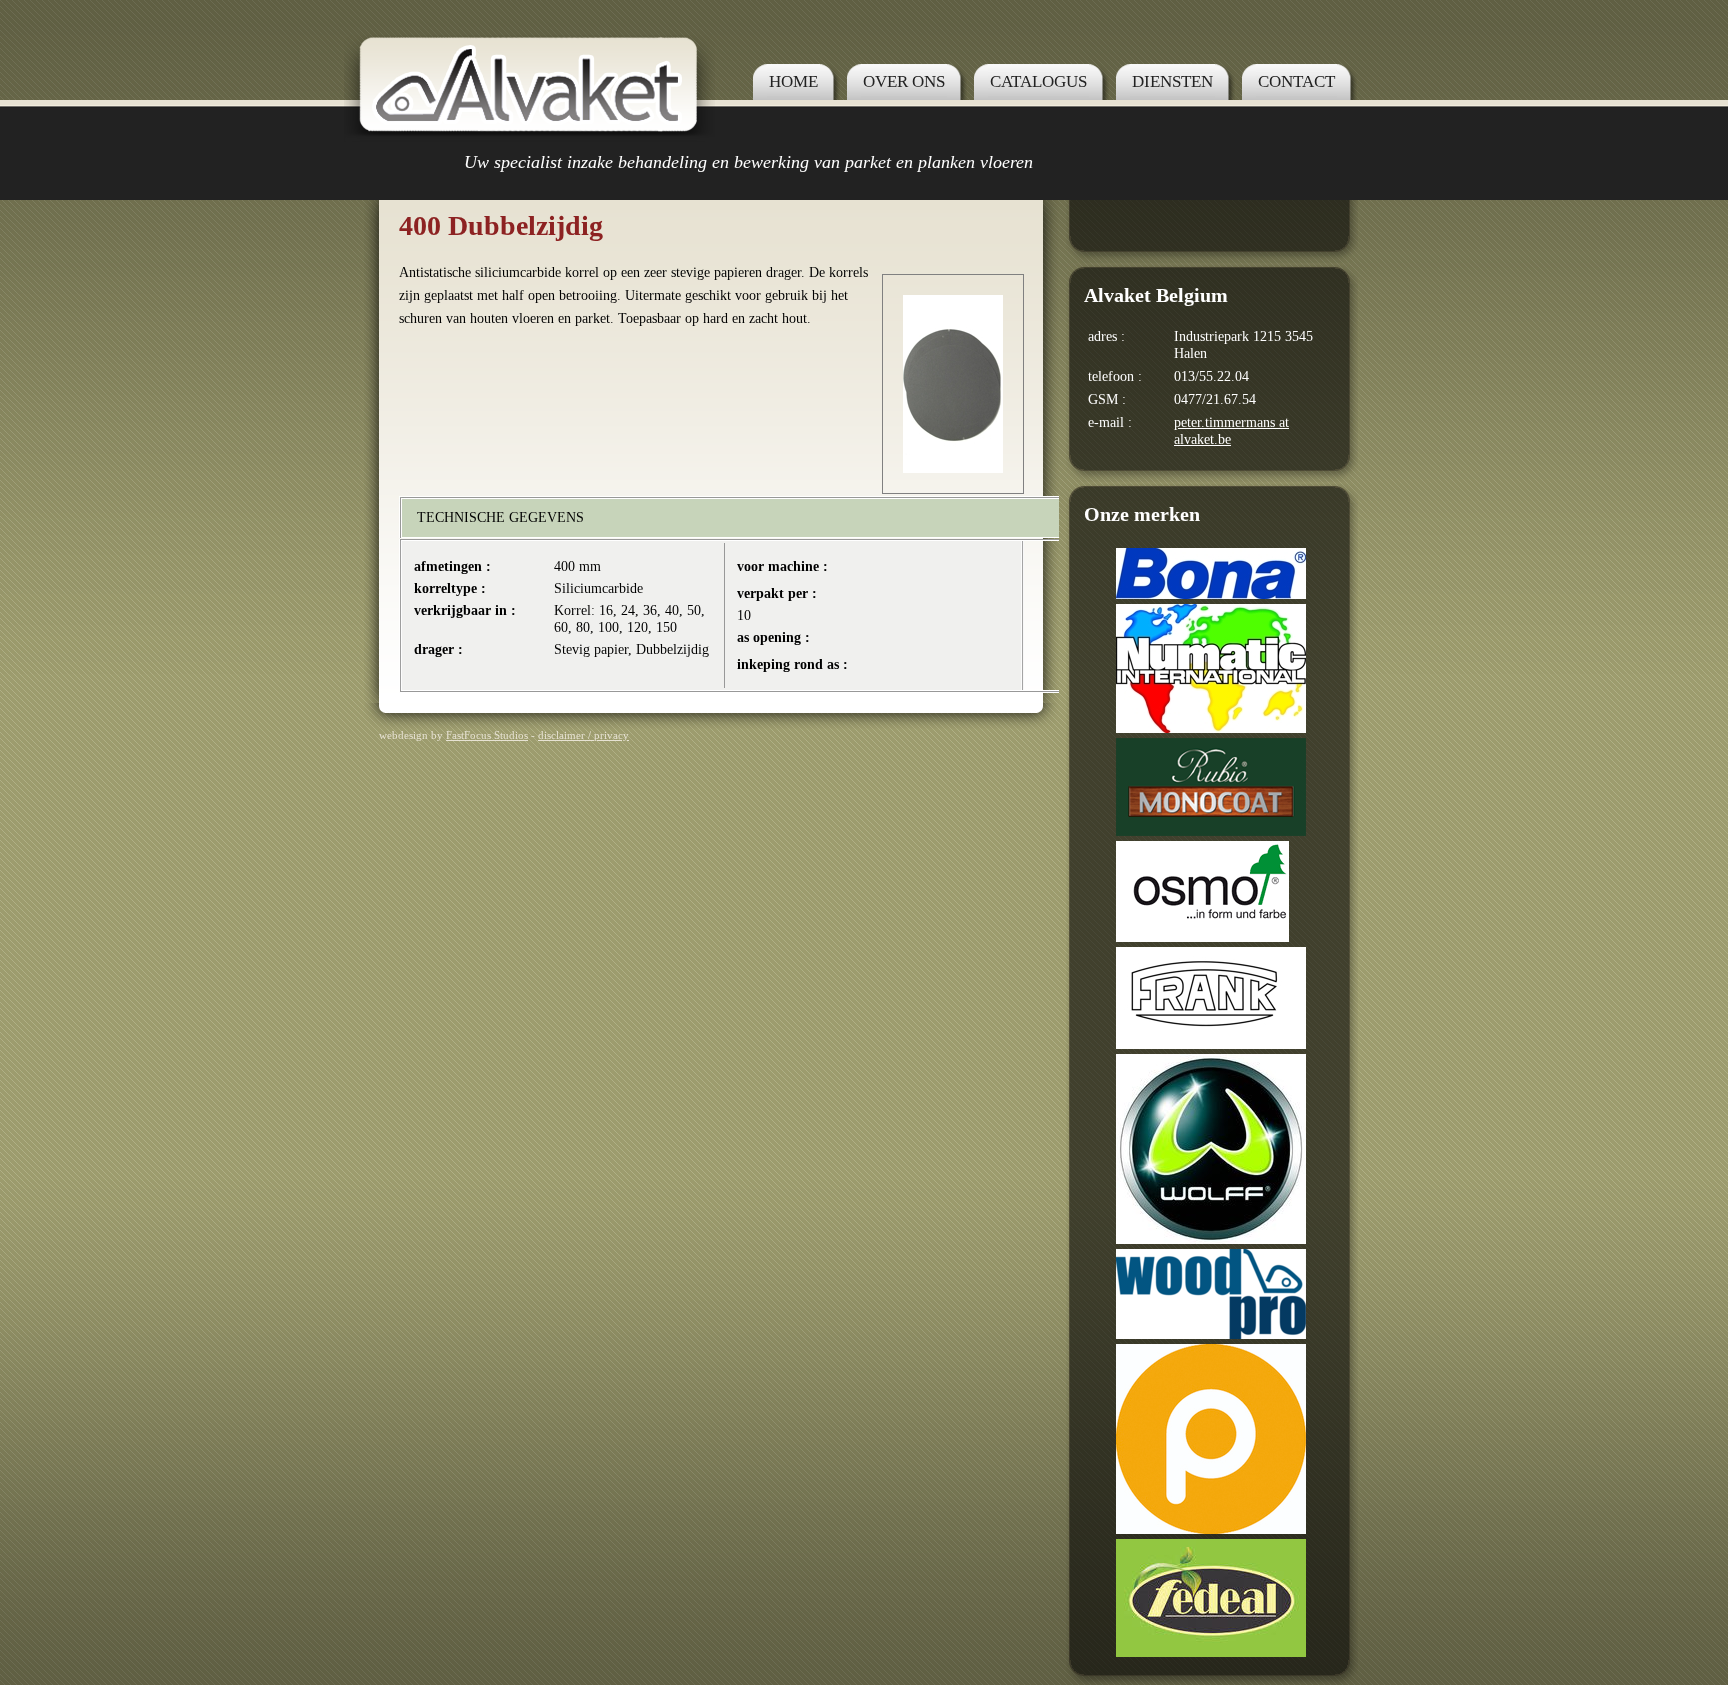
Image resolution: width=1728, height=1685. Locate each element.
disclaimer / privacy (583, 735)
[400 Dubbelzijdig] (953, 468)
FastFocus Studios (487, 735)
